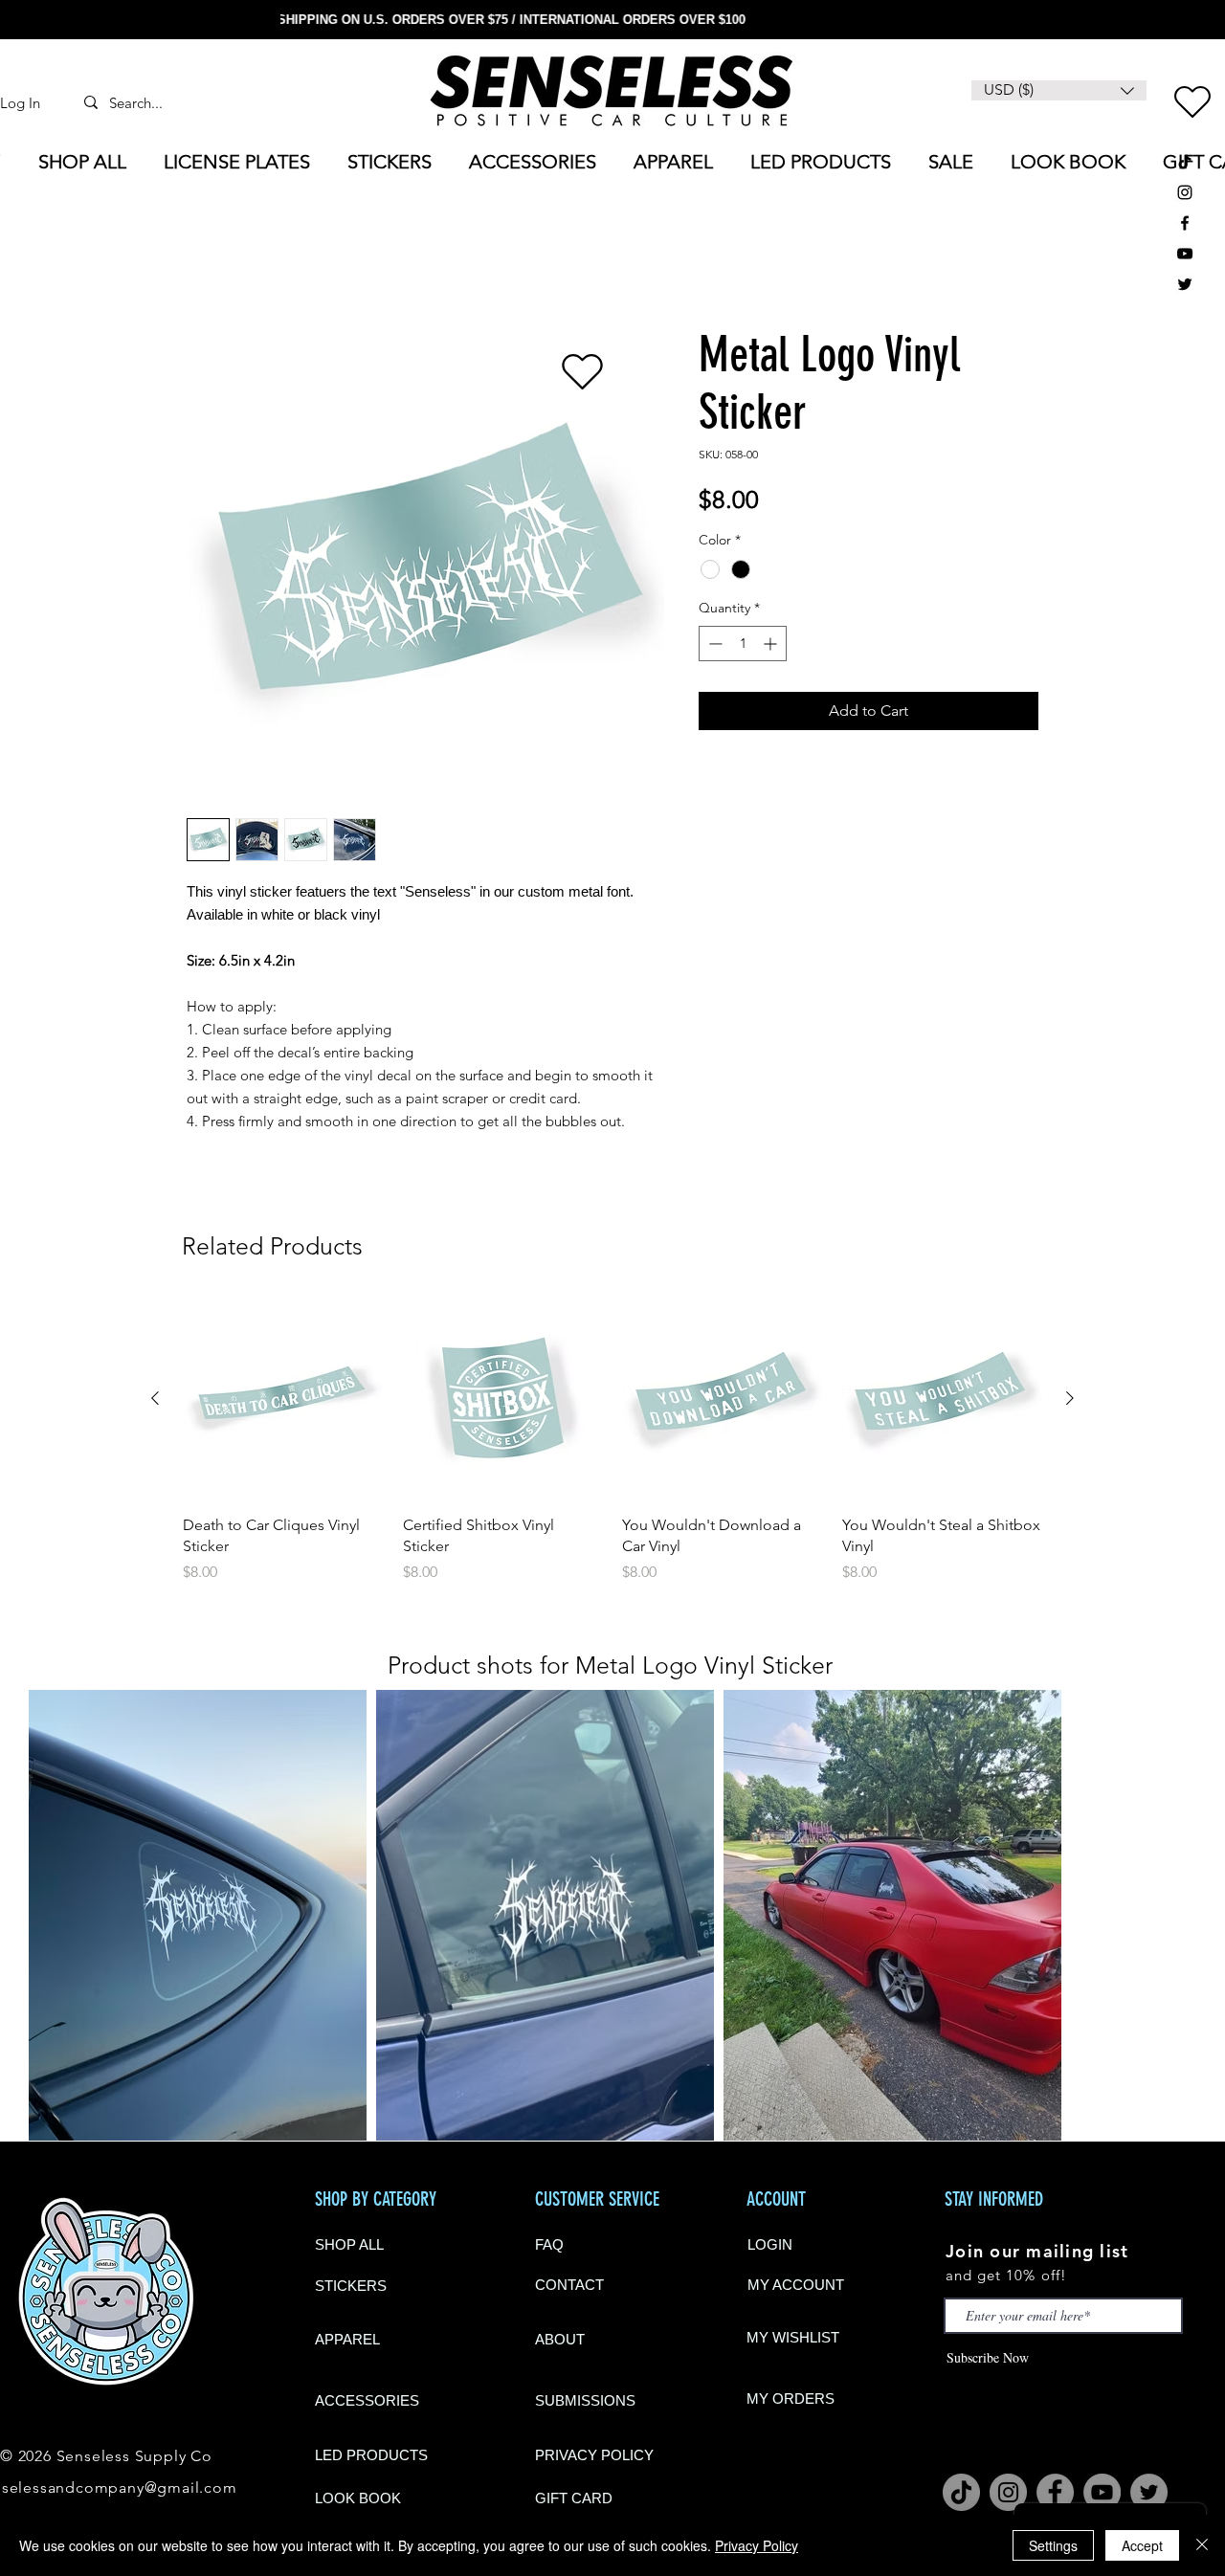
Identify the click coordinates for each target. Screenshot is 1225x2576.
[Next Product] (1070, 1401)
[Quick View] (283, 1402)
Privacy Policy (757, 2545)
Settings (1053, 2545)
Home (208, 260)
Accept (1142, 2545)
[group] (612, 1444)
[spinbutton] (743, 646)
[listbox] (1059, 90)
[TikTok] (1185, 162)
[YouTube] (1185, 254)
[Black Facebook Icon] (1185, 223)
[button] (1059, 90)
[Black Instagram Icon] (1185, 192)
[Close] (1202, 2545)
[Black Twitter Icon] (1185, 284)
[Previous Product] (155, 1401)
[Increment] (772, 646)
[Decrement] (713, 646)
